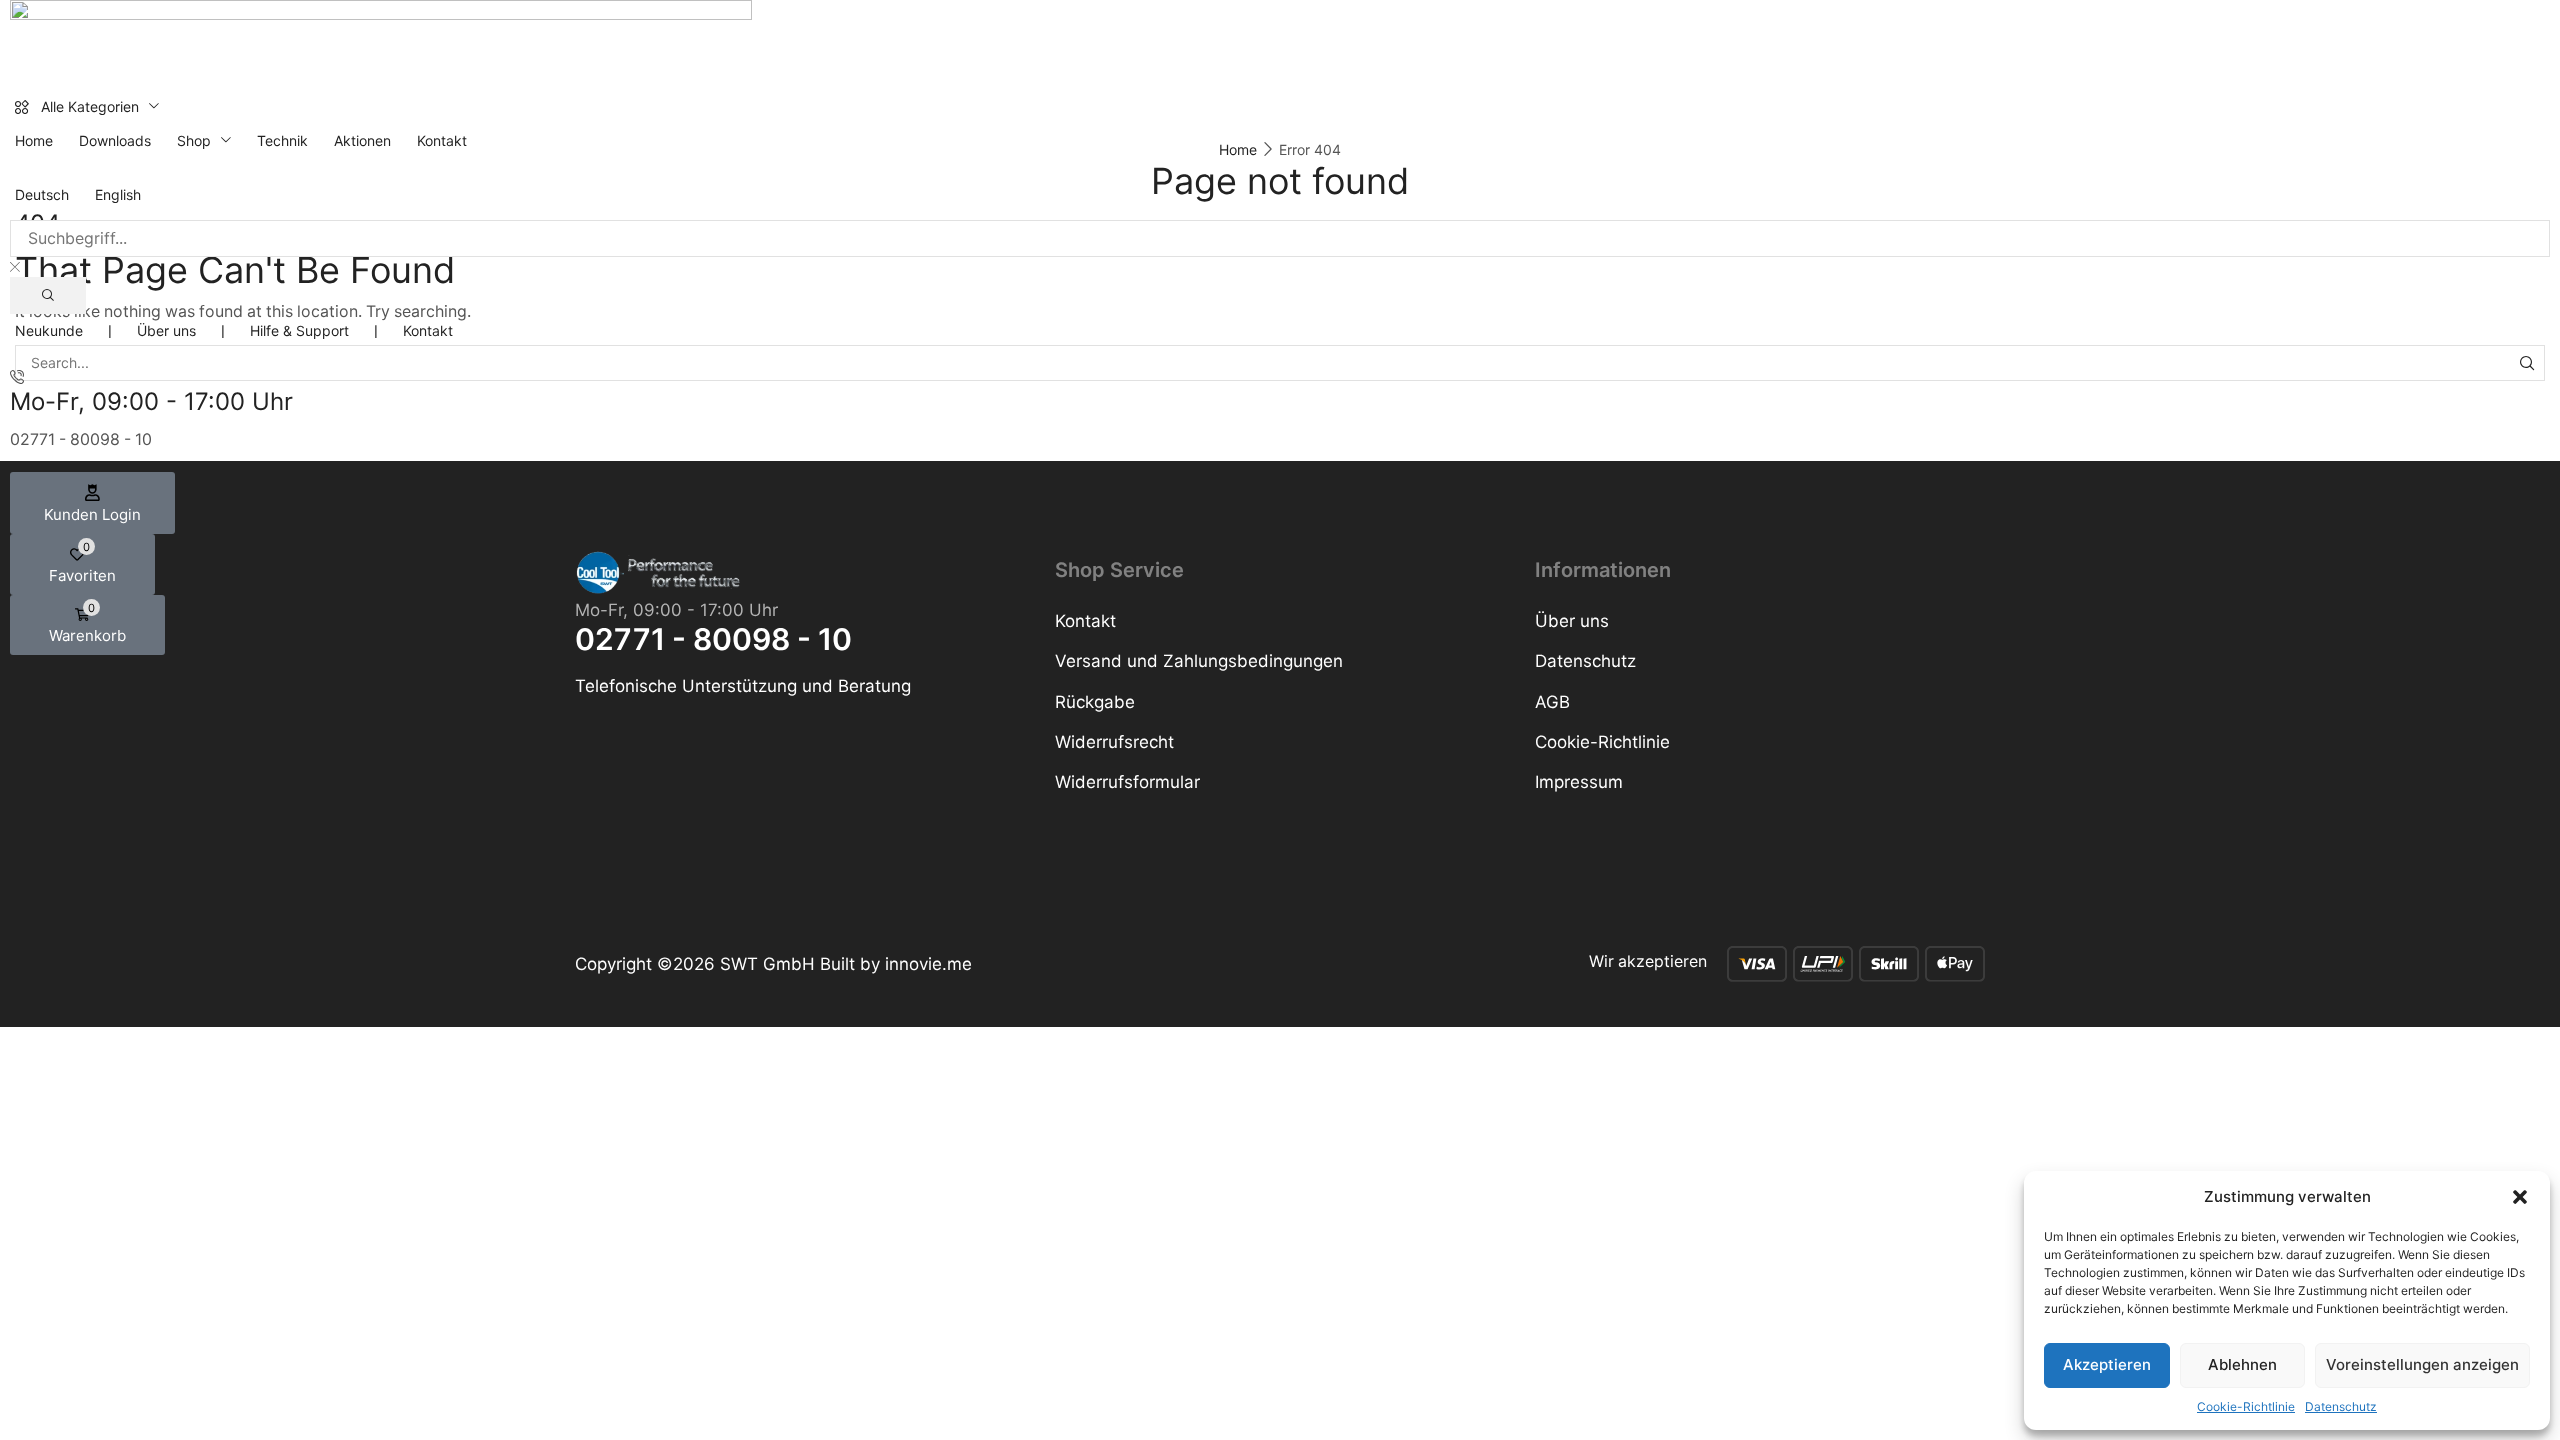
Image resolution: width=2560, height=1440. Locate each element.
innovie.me (928, 964)
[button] (2520, 1197)
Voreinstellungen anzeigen (2422, 1364)
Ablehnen (2242, 1364)
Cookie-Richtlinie (2246, 1406)
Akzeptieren (2107, 1364)
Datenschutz (2341, 1406)
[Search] (48, 295)
